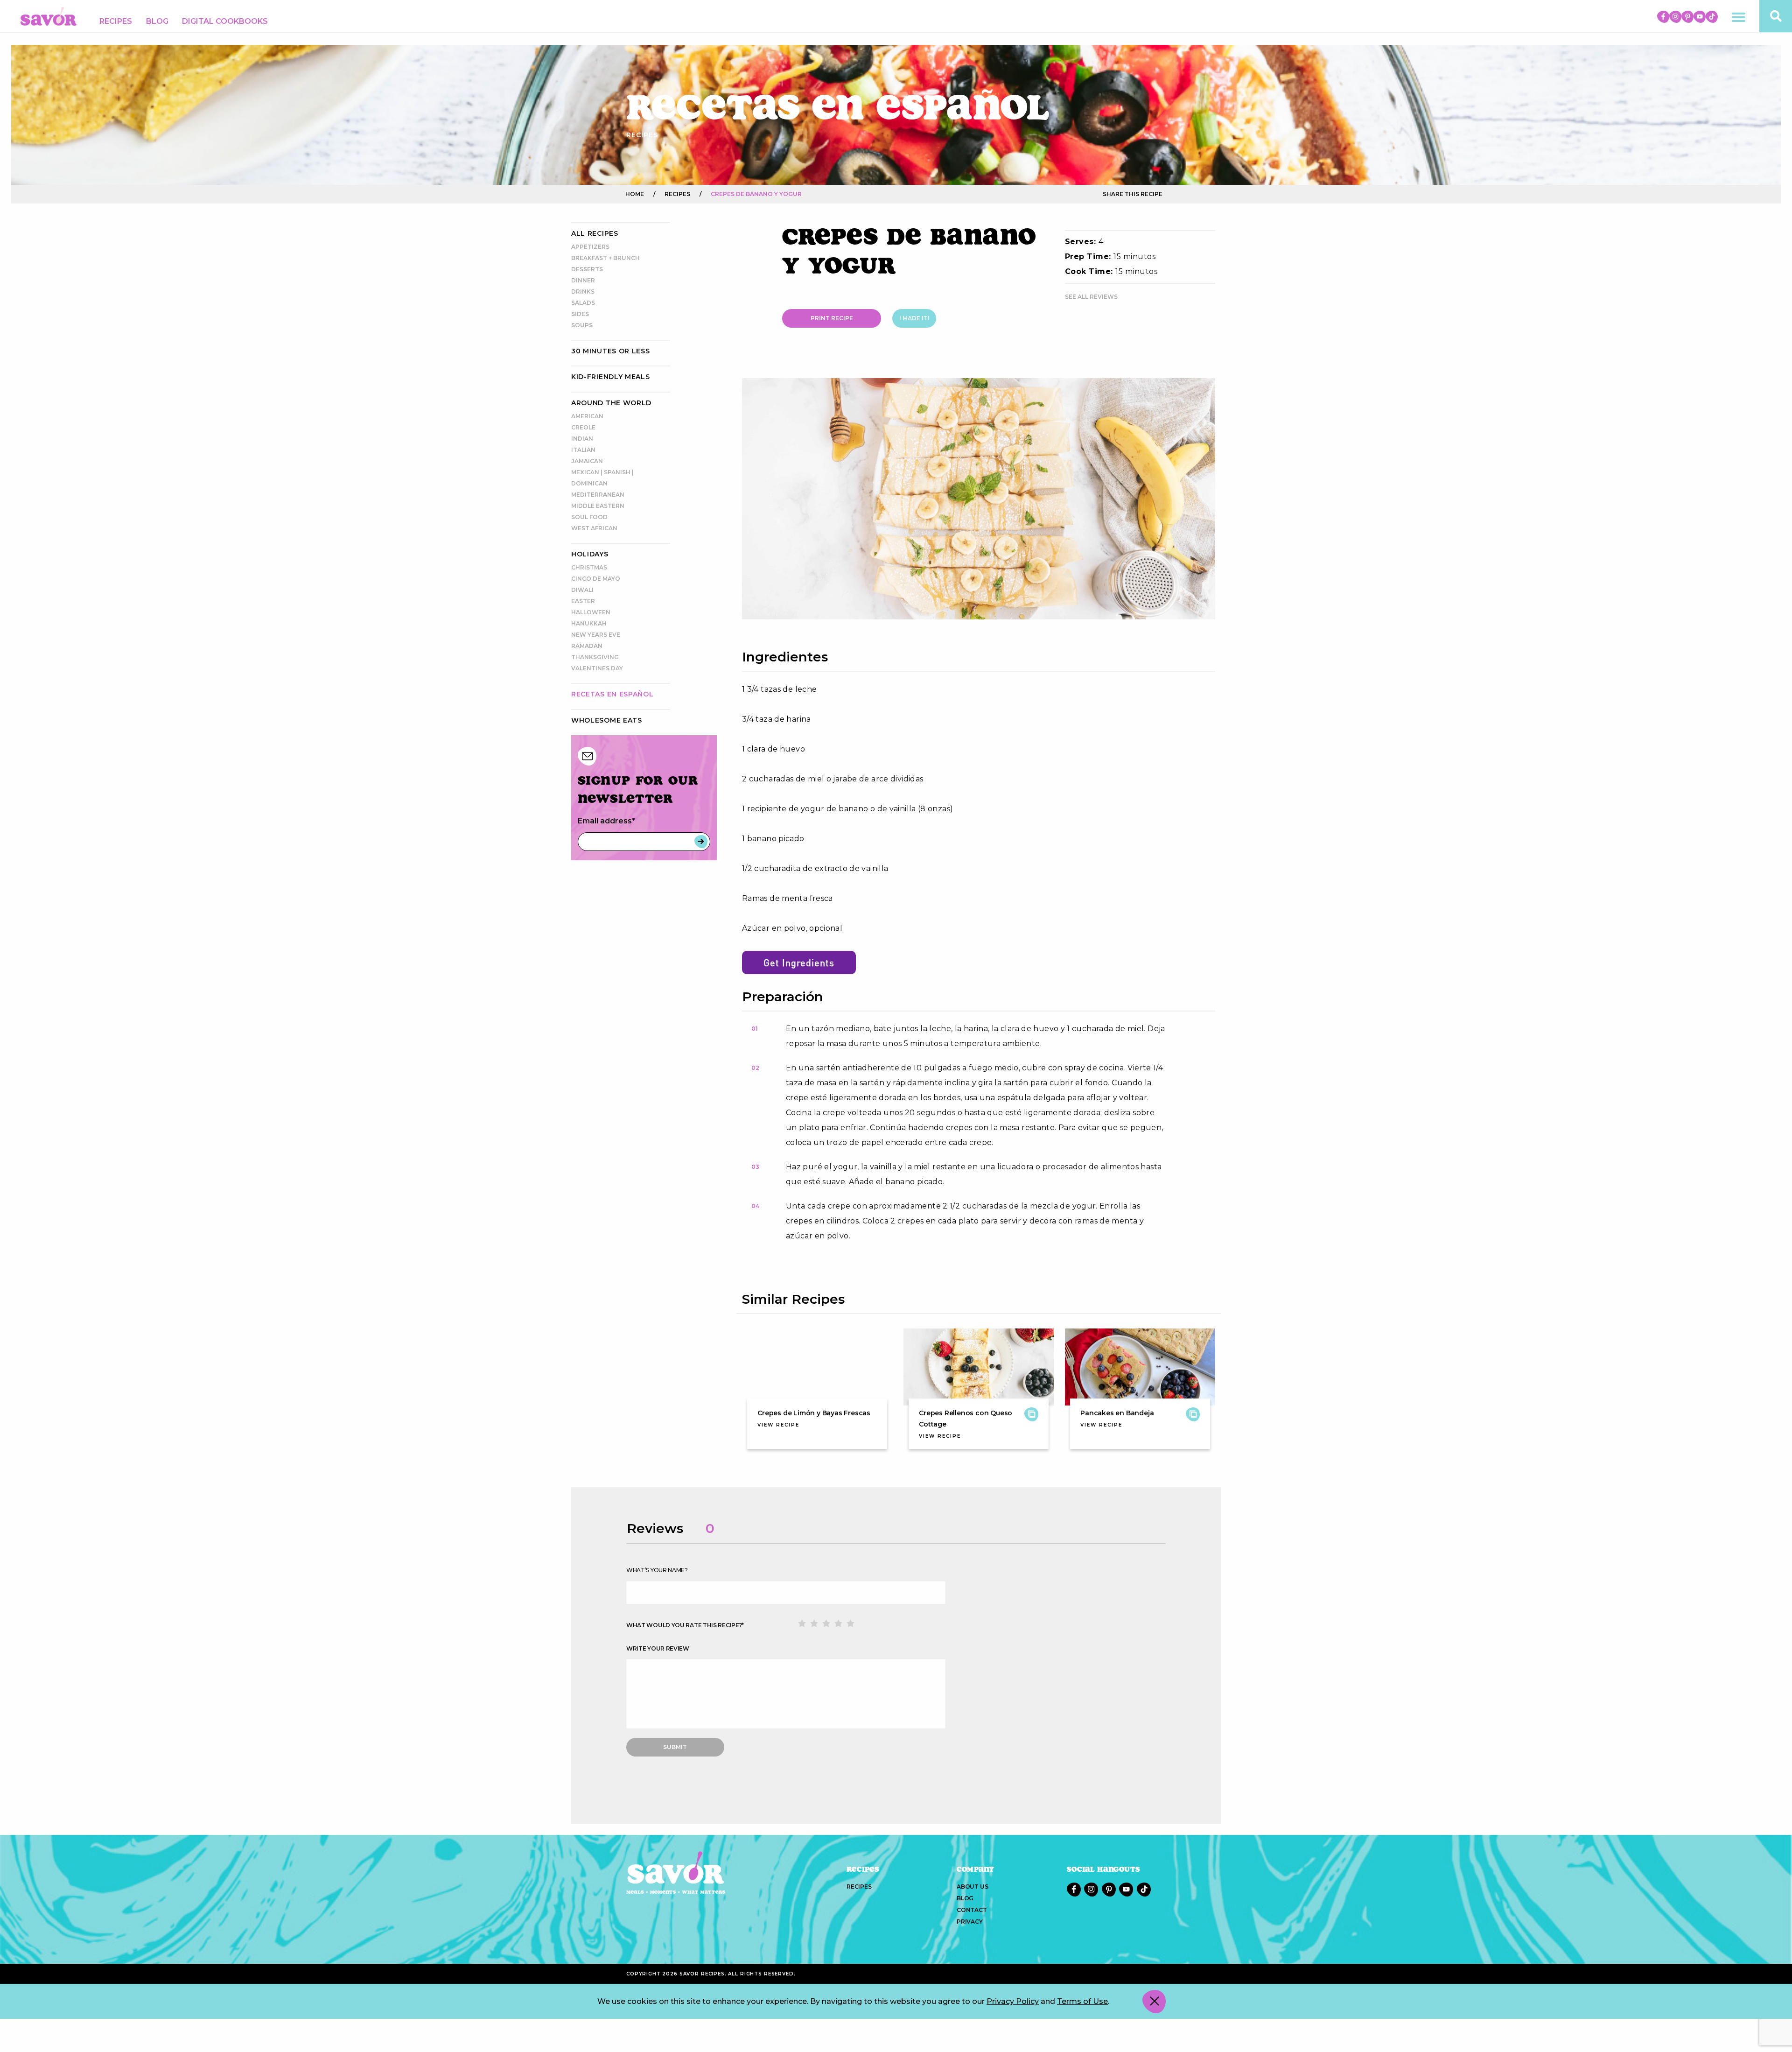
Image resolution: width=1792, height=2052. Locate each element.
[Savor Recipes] (49, 16)
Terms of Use (1082, 2001)
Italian (583, 450)
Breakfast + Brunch (605, 258)
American (587, 416)
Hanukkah (589, 623)
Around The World (611, 403)
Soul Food (589, 517)
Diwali (582, 590)
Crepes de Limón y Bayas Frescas (814, 1413)
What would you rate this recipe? (685, 1625)
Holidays (590, 554)
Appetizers (590, 247)
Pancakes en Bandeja (1117, 1413)
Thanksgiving (595, 657)
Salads (583, 303)
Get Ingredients (799, 963)
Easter (583, 601)
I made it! (914, 318)
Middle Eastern (598, 506)
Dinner (583, 280)
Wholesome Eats (607, 720)
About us (972, 1887)
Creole (583, 427)
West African (594, 528)
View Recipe (778, 1425)
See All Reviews (1091, 297)
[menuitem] (116, 21)
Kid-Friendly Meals (611, 377)
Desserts (587, 269)
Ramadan (587, 646)
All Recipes (595, 233)
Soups (582, 325)
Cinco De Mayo (596, 579)
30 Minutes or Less (611, 351)
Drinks (583, 292)
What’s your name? (657, 1570)
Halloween (591, 612)
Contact (972, 1910)
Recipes (116, 21)
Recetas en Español (612, 694)
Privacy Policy (1013, 2001)
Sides (580, 314)
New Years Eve (596, 635)
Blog (157, 21)
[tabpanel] (979, 499)
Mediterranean (598, 495)
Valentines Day (597, 668)
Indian (582, 439)
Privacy (970, 1922)
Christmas (589, 567)
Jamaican (587, 461)
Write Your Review (658, 1648)
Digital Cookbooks (225, 21)
